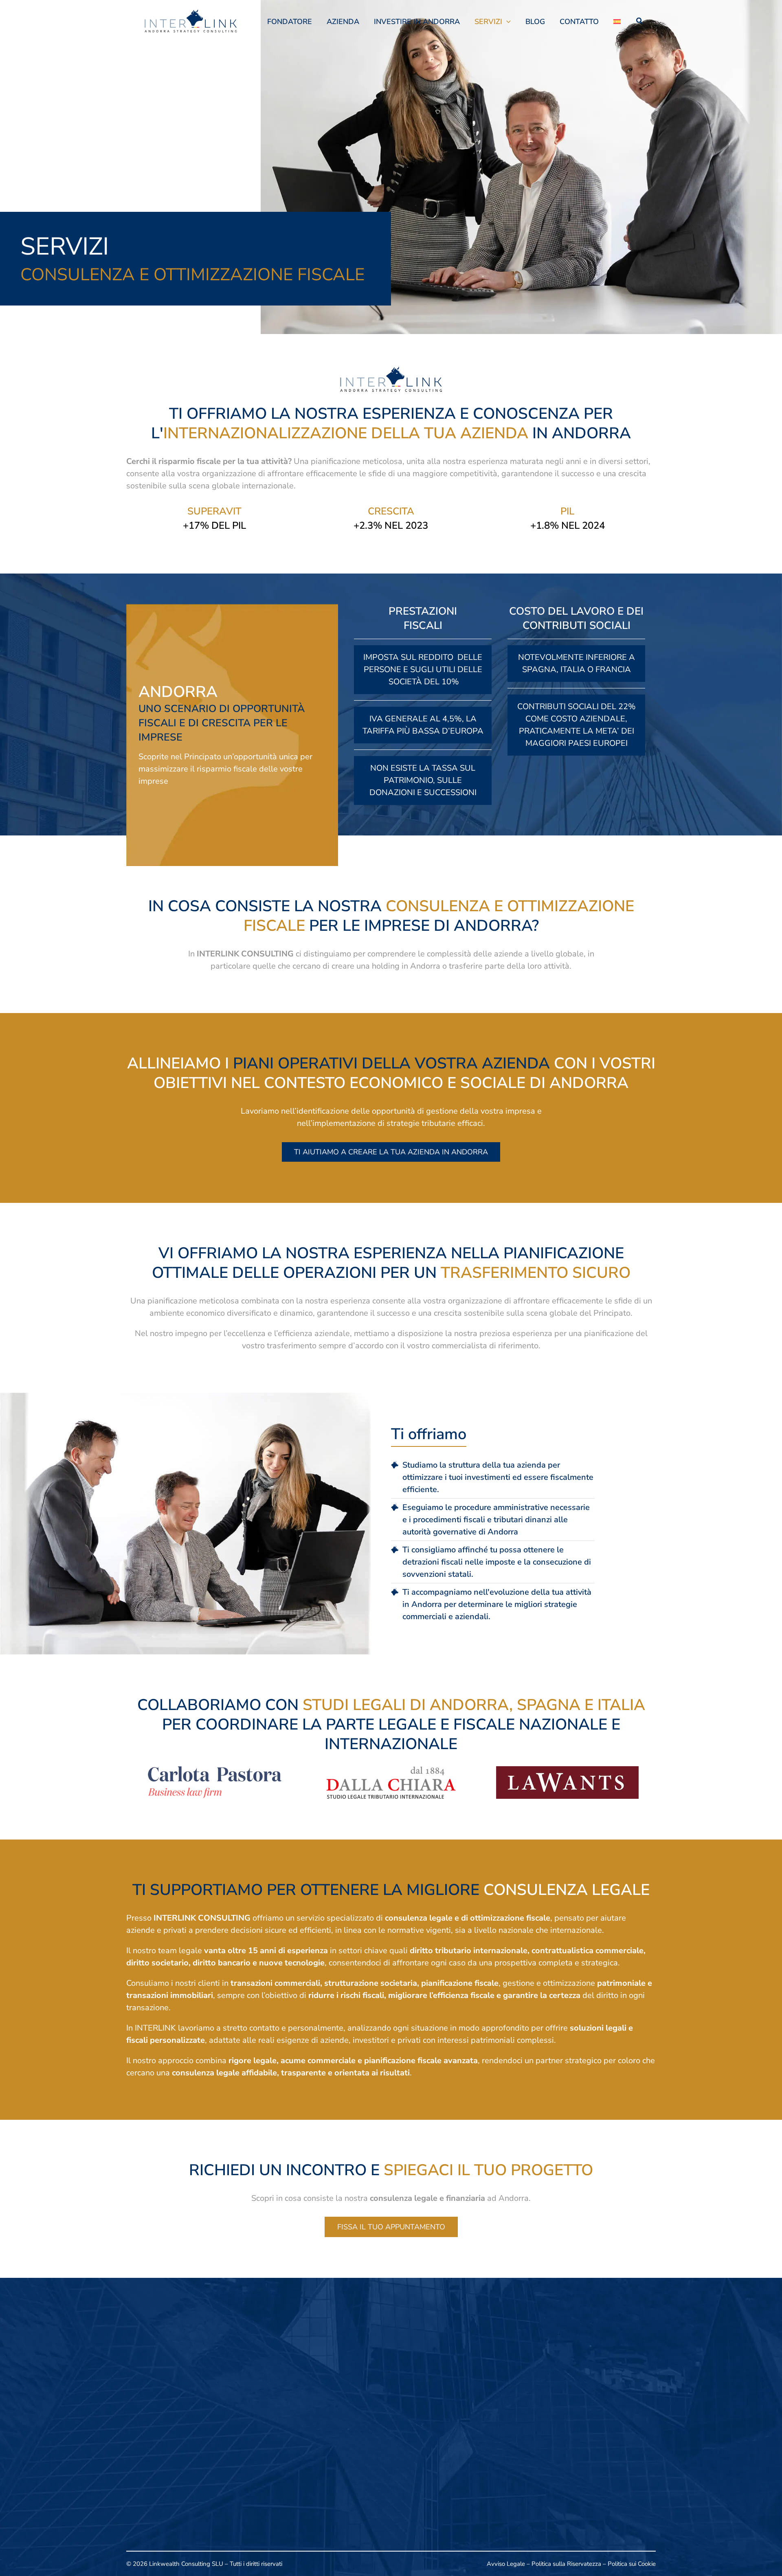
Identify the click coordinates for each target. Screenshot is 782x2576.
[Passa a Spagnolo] (617, 22)
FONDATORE (290, 22)
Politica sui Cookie (632, 2564)
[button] (506, 22)
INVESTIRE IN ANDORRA (417, 22)
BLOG (535, 22)
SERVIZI (488, 22)
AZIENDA (343, 22)
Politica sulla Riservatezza (566, 2564)
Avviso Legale (506, 2564)
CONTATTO (579, 22)
